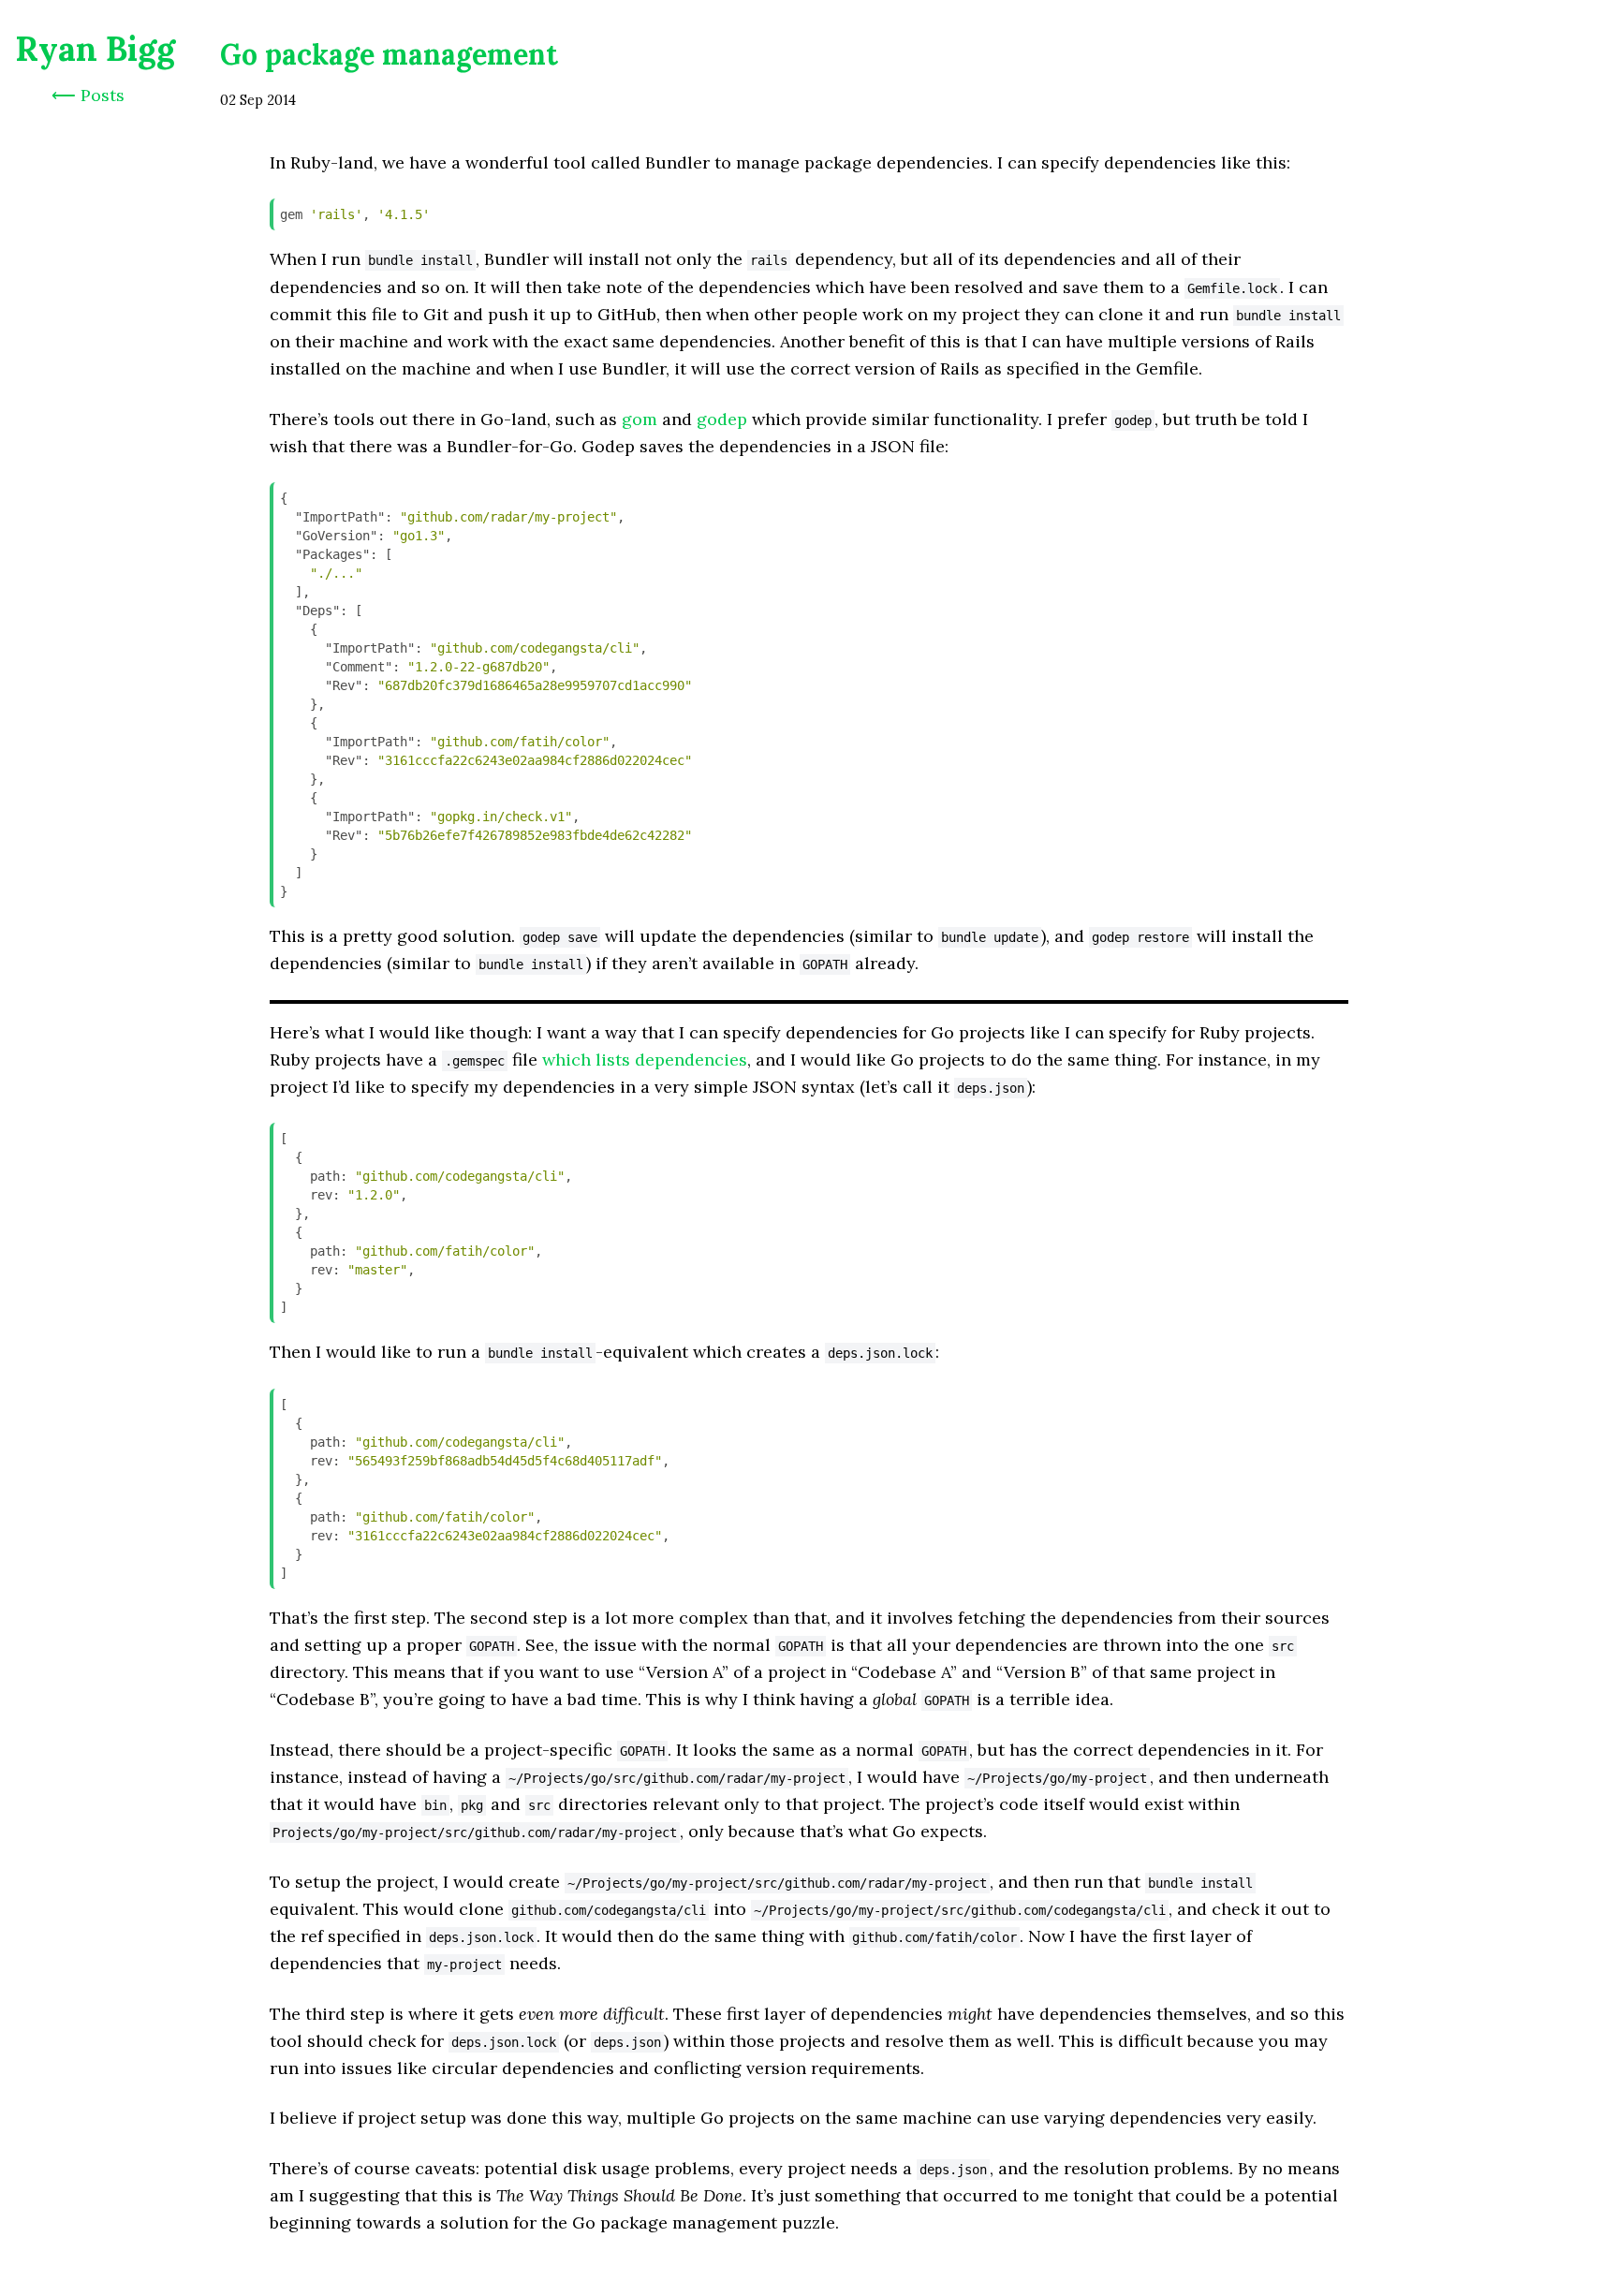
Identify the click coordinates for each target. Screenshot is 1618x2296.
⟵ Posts (88, 95)
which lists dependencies (645, 1060)
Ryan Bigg (95, 49)
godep (722, 419)
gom (640, 419)
